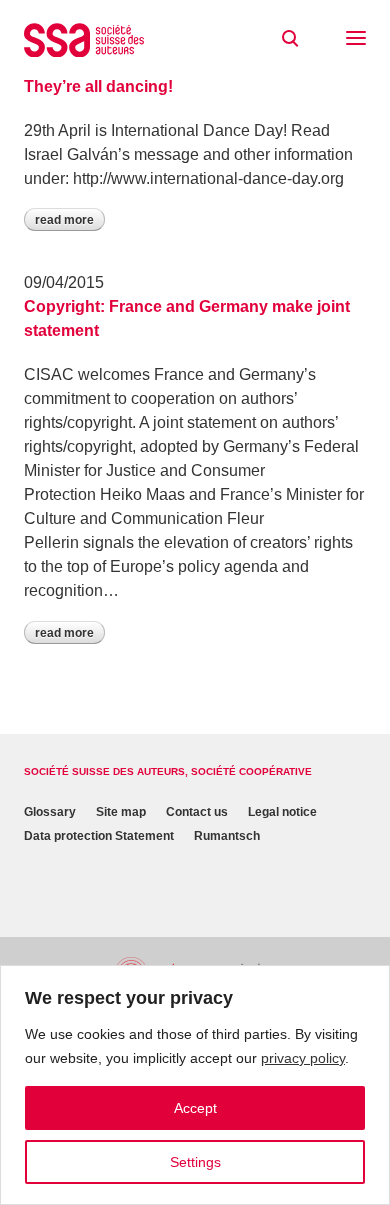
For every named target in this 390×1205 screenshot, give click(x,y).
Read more (64, 220)
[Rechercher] (290, 39)
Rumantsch (227, 836)
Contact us (197, 812)
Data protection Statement (99, 836)
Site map (121, 812)
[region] (195, 1085)
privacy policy (303, 1058)
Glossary (50, 812)
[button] (356, 40)
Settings (195, 1162)
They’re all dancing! (98, 86)
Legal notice (282, 812)
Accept (195, 1108)
